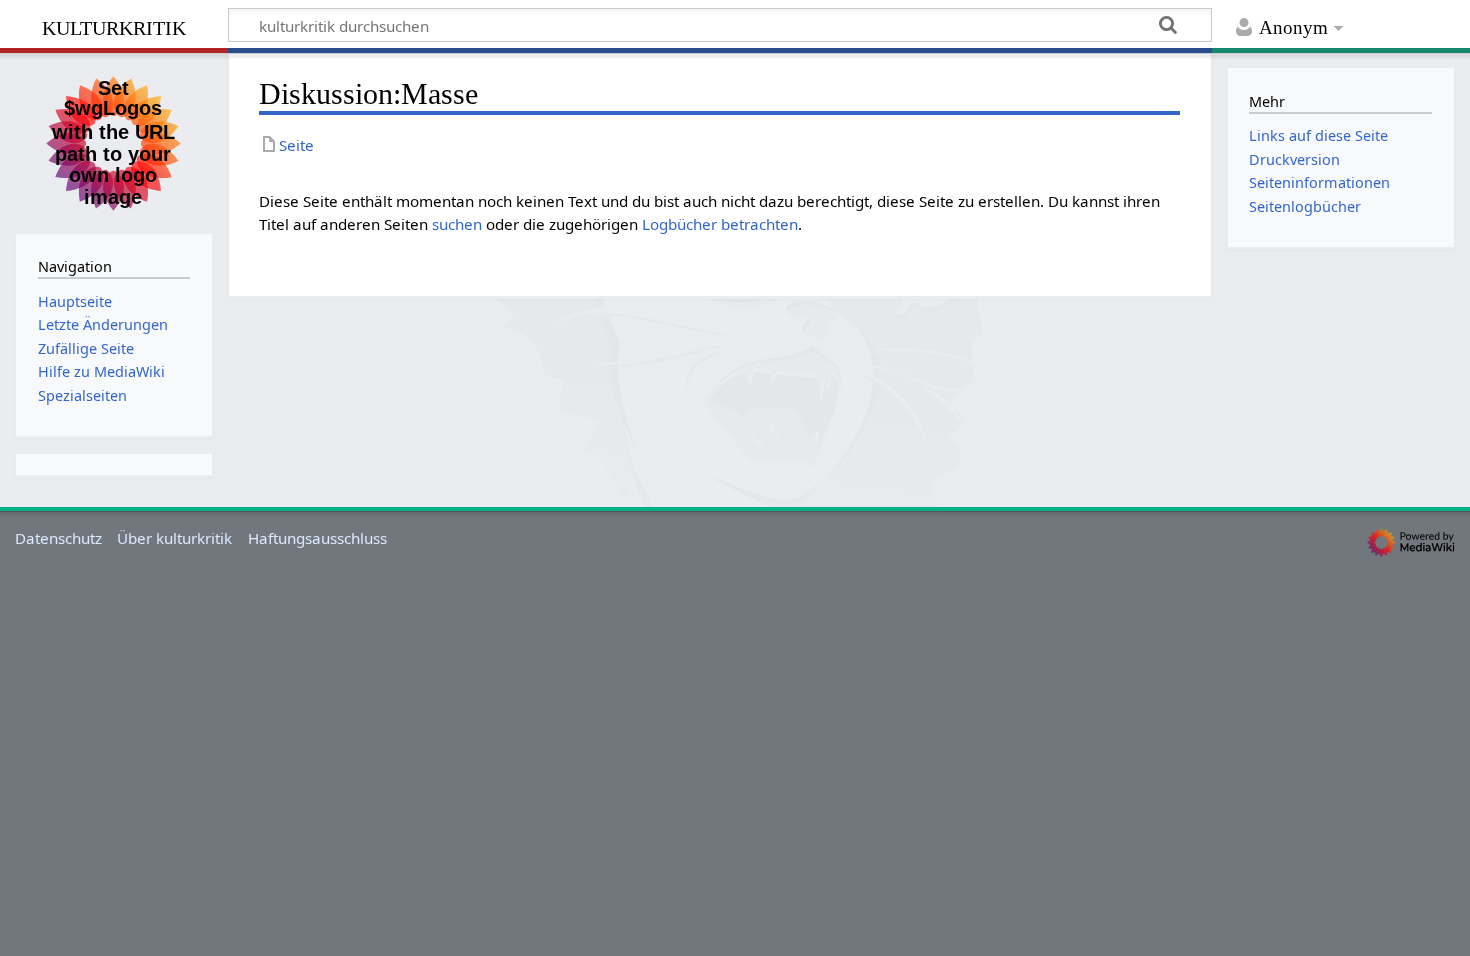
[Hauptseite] (114, 141)
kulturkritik (114, 25)
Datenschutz (58, 538)
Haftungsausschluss (317, 538)
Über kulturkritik (174, 538)
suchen (457, 224)
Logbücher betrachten (720, 224)
